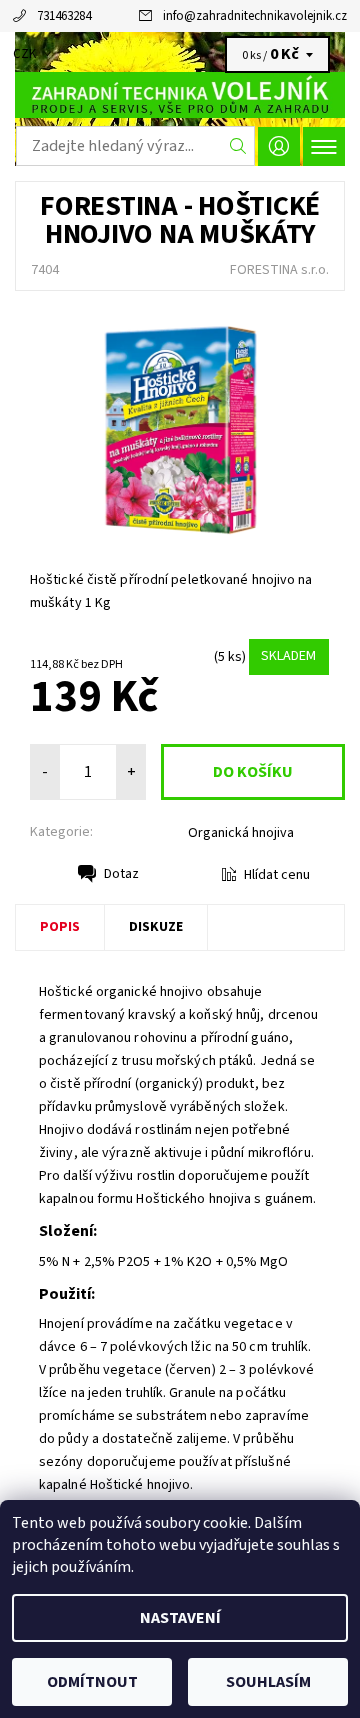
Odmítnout (92, 1682)
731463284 (64, 16)
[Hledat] (238, 146)
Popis (60, 927)
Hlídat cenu (277, 875)
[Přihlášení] (279, 146)
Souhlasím (268, 1682)
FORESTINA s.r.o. (279, 270)
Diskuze (156, 927)
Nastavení (180, 1618)
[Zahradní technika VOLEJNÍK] (180, 95)
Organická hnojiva (241, 833)
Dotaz (121, 874)
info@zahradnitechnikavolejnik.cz (255, 16)
